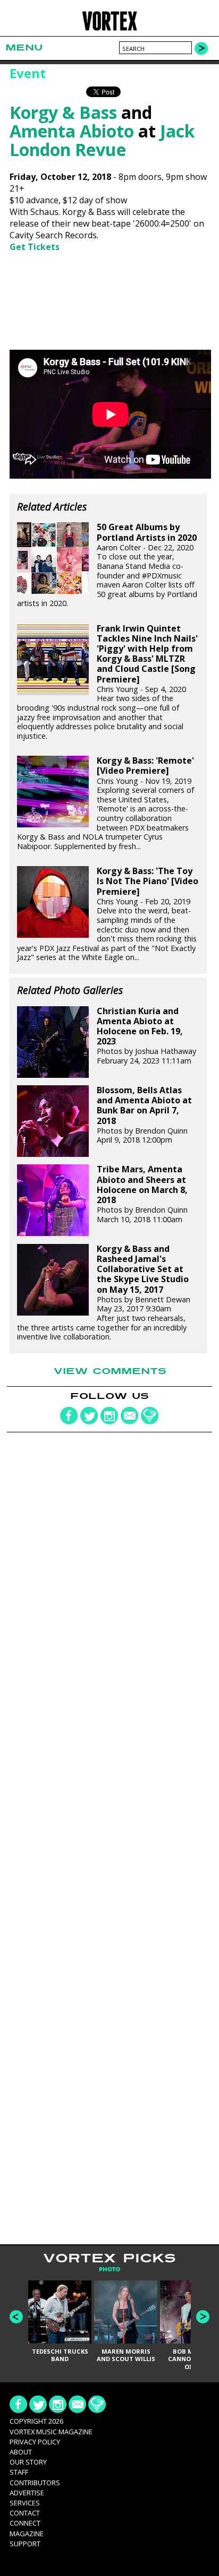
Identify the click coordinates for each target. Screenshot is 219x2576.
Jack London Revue (102, 140)
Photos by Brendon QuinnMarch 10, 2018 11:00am (142, 1194)
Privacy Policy (35, 2442)
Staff (19, 2472)
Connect (25, 2523)
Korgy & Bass (63, 112)
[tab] (109, 2270)
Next (203, 2317)
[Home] (109, 29)
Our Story (28, 2462)
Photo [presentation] (109, 2270)
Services (25, 2503)
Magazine (27, 2534)
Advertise (27, 2493)
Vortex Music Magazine (51, 2432)
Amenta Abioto (72, 131)
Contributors (35, 2483)
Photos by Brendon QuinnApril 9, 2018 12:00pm (144, 1115)
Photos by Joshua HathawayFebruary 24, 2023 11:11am (146, 1036)
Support (25, 2544)
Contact (25, 2513)
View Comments (110, 1371)
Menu (24, 47)
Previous (16, 2317)
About (21, 2452)
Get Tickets (35, 247)
